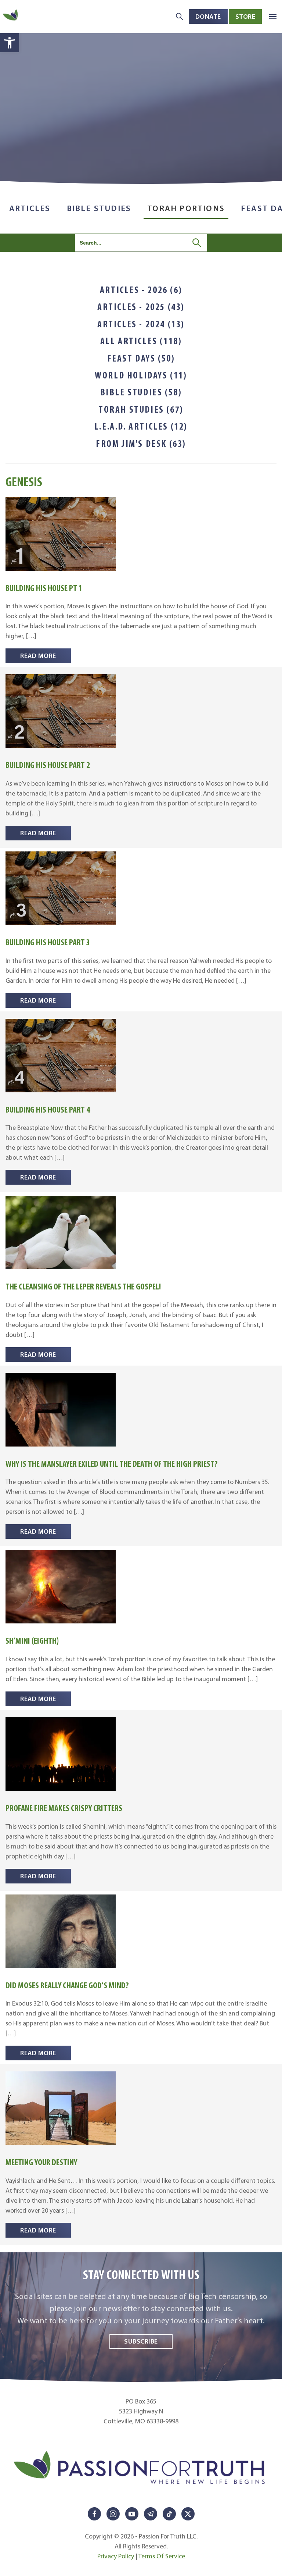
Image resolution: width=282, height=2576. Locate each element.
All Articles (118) (141, 341)
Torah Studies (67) (141, 409)
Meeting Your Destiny (41, 2162)
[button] (10, 43)
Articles (30, 208)
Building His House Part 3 (48, 942)
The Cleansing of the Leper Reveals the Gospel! (83, 1286)
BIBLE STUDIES (99, 208)
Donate (208, 16)
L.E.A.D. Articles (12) (141, 426)
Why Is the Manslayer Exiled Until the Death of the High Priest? (112, 1464)
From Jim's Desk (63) (141, 444)
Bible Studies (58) (141, 392)
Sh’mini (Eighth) (32, 1641)
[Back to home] (11, 16)
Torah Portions (186, 208)
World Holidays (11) (141, 375)
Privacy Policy (116, 2556)
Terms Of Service (162, 2556)
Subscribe (141, 2341)
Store (245, 16)
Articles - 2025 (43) (141, 307)
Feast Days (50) (141, 358)
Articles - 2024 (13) (141, 324)
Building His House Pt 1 (44, 588)
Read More (38, 656)
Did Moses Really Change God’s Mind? (67, 1985)
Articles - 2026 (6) (141, 290)
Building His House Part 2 (48, 765)
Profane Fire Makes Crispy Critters (64, 1808)
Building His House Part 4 (48, 1109)
